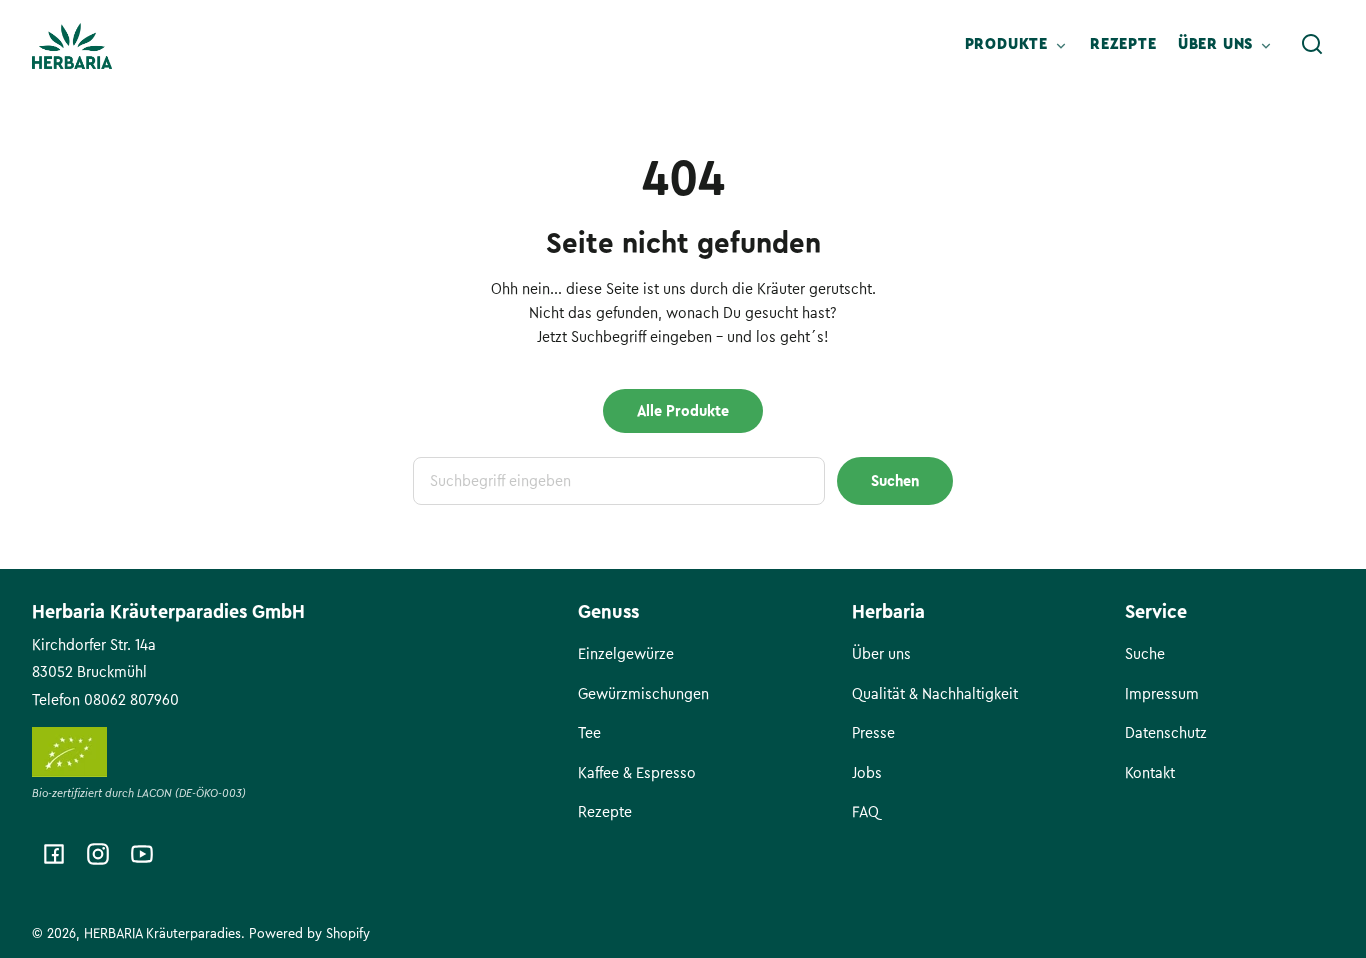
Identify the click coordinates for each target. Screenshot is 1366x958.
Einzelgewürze (626, 654)
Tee (589, 733)
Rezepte (605, 812)
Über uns (881, 654)
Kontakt (1150, 773)
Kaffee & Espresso (637, 773)
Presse (873, 733)
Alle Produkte (683, 411)
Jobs (867, 773)
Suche (1145, 654)
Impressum (1162, 694)
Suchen (895, 481)
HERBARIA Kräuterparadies (162, 933)
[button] (1312, 44)
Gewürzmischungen (643, 694)
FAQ (865, 812)
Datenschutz (1166, 733)
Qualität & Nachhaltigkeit (935, 694)
